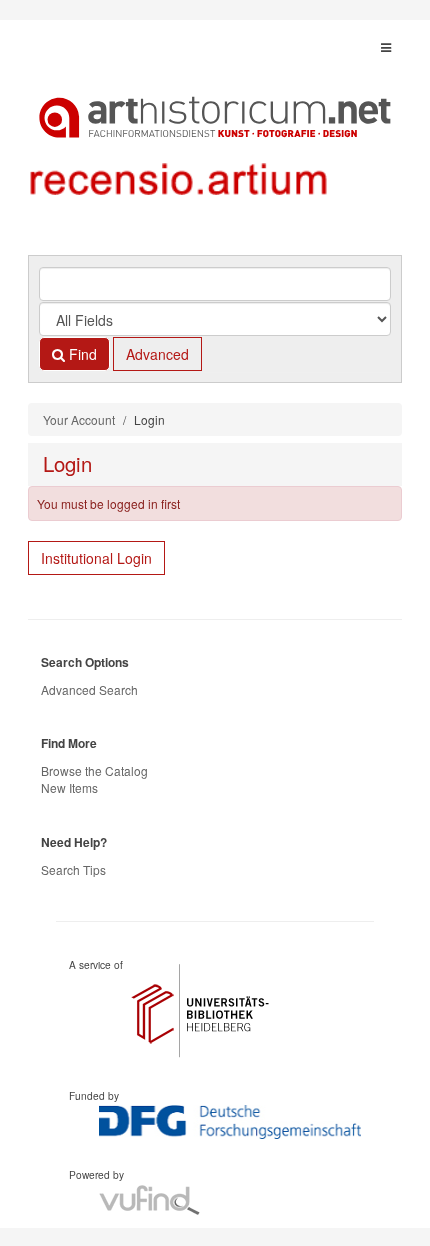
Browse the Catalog (94, 770)
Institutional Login (96, 558)
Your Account (79, 419)
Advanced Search (89, 689)
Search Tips (73, 869)
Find (81, 354)
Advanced (157, 354)
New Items (69, 787)
